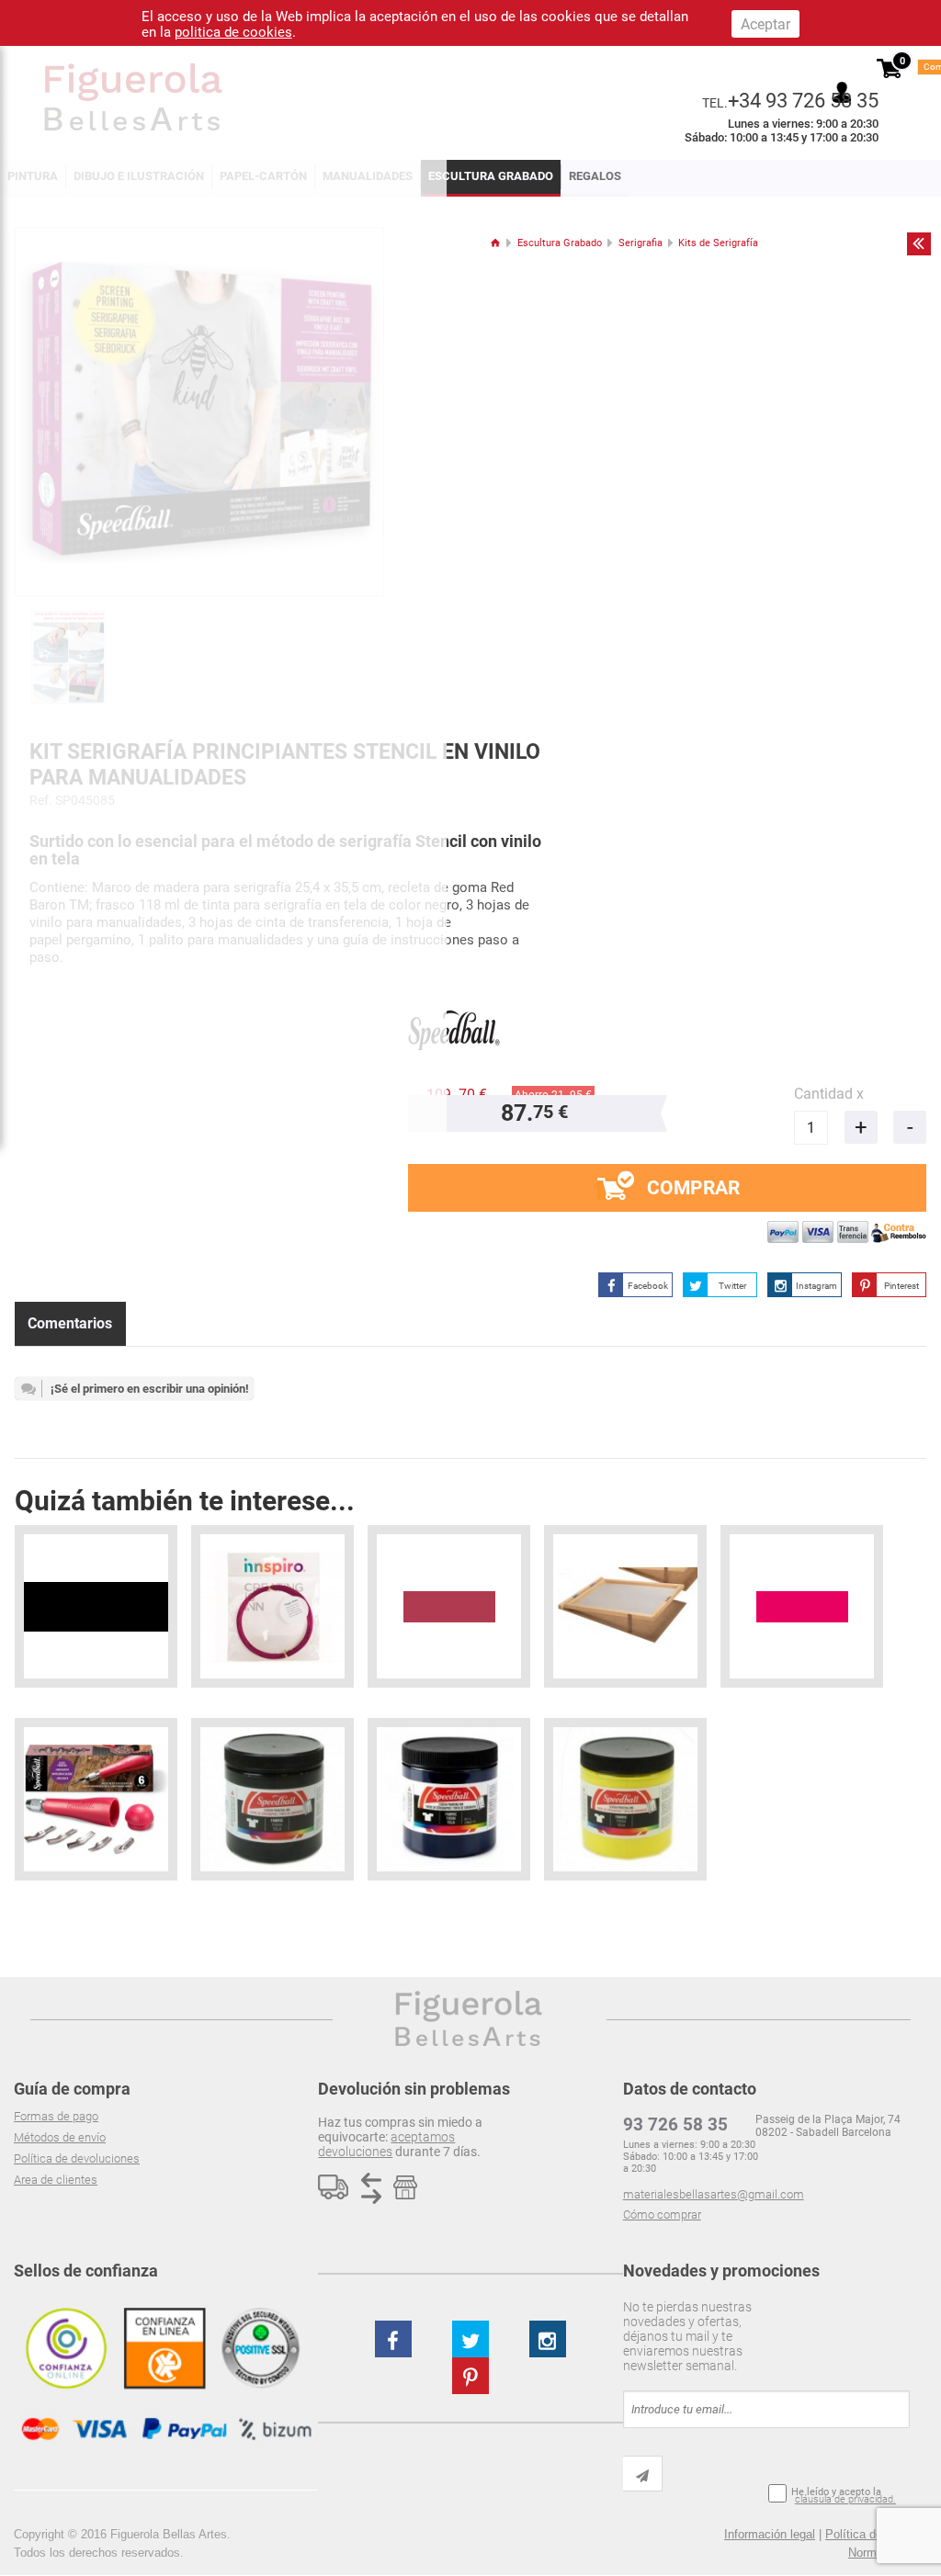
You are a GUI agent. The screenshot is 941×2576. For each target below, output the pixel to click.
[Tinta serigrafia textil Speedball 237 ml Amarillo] (625, 1799)
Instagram (816, 1286)
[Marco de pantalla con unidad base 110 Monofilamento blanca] (625, 1606)
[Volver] (919, 243)
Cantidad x (829, 1094)
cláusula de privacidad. (845, 2499)
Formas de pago (56, 2116)
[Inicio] (495, 243)
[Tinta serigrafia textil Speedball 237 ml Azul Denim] (449, 1799)
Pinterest (901, 1286)
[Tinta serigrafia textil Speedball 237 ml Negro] (272, 1799)
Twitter (732, 1286)
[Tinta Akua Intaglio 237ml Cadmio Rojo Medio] (449, 1606)
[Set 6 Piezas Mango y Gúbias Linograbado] (96, 1799)
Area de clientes (56, 2180)
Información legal (770, 2534)
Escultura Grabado (491, 176)
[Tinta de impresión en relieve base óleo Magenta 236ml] (802, 1606)
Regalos (595, 176)
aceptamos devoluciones (386, 2144)
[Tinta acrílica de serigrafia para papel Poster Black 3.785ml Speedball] (96, 1606)
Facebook (648, 1286)
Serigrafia (641, 243)
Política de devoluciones (77, 2158)
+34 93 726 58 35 (803, 100)
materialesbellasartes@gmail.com (714, 2194)
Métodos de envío (60, 2137)
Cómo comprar (662, 2214)
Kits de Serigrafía (718, 243)
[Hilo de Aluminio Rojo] (272, 1606)
